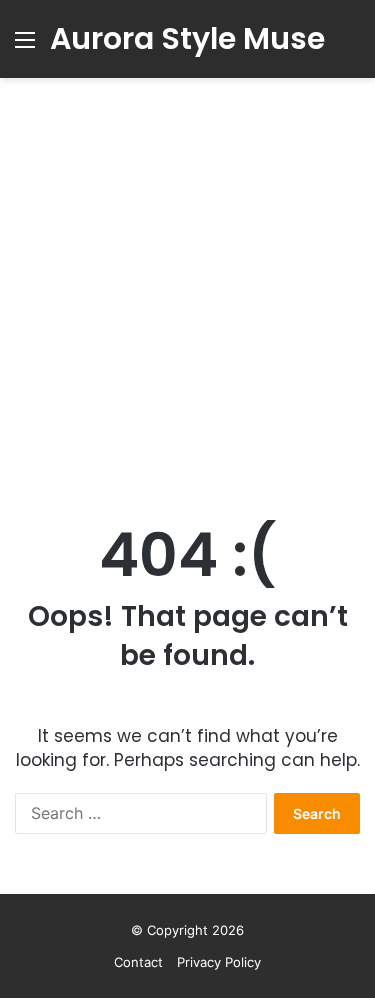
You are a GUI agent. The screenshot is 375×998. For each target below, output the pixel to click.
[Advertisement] (187, 295)
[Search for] (350, 46)
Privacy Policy (219, 962)
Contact (138, 962)
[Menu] (25, 46)
